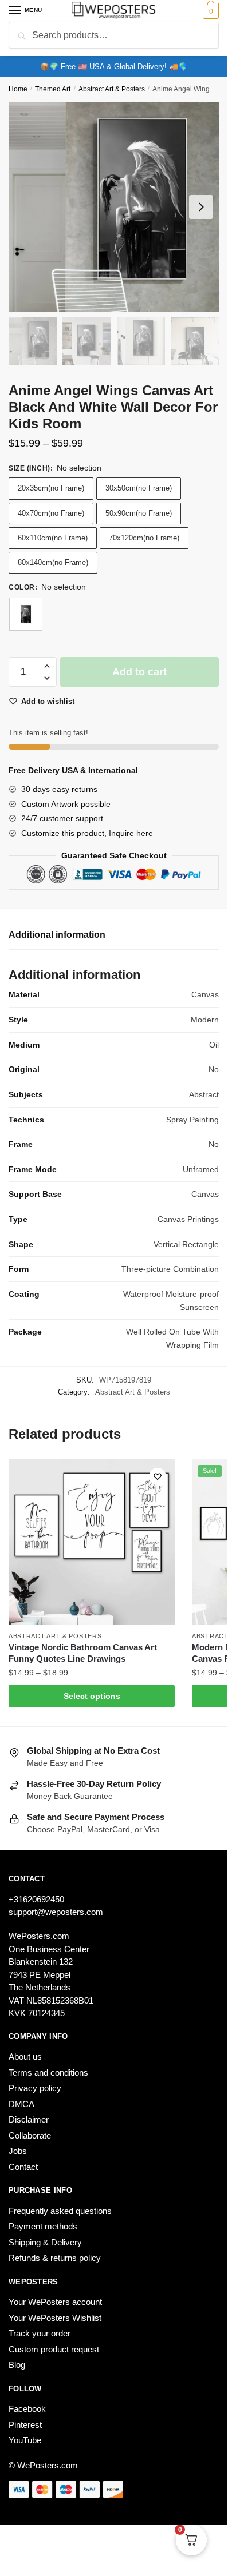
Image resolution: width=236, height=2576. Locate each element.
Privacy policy (35, 2088)
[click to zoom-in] (114, 207)
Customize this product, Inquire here (87, 833)
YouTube (25, 2440)
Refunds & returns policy (55, 2258)
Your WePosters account (55, 2302)
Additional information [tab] (57, 935)
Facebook (27, 2409)
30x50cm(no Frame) (139, 488)
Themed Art (53, 89)
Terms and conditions (48, 2073)
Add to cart (139, 672)
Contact (23, 2167)
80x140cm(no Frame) (53, 562)
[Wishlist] (158, 1476)
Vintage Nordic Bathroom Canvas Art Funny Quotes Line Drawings (83, 1653)
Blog (17, 2365)
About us (25, 2057)
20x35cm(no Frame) (51, 488)
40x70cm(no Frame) (51, 513)
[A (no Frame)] (26, 614)
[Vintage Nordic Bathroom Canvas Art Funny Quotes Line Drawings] (92, 1542)
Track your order (40, 2333)
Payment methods (43, 2226)
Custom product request (54, 2349)
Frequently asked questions (60, 2211)
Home (18, 89)
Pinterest (25, 2425)
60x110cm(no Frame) (53, 538)
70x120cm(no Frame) (144, 538)
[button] (47, 666)
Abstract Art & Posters (112, 89)
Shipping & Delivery (45, 2242)
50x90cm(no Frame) (139, 513)
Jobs (18, 2151)
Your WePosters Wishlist (55, 2318)
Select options (92, 1696)
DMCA (21, 2104)
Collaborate (30, 2135)
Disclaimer (29, 2119)
